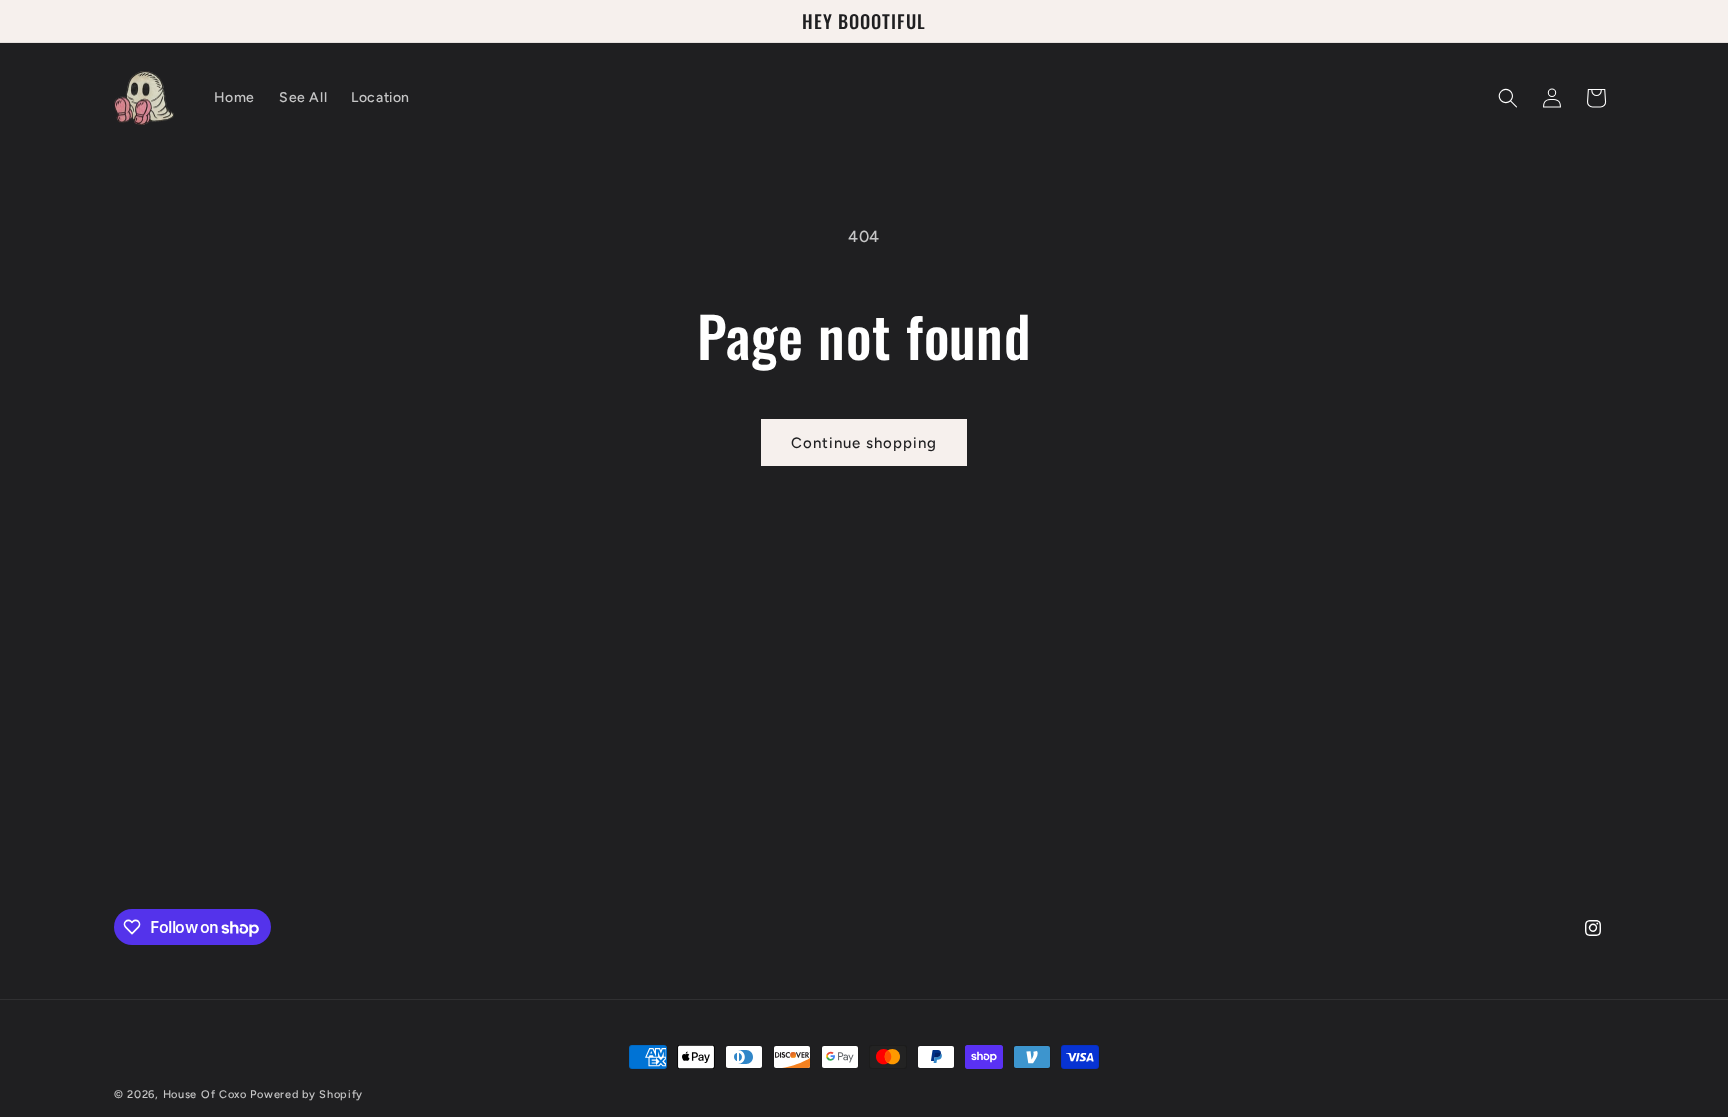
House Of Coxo (205, 1094)
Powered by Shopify (306, 1094)
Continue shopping (864, 443)
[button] (1508, 98)
